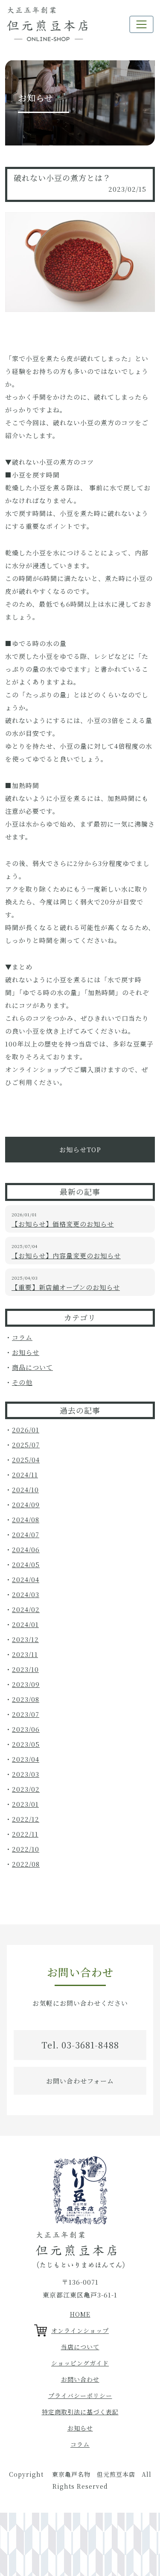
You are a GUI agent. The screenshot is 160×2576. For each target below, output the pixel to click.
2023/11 (25, 1654)
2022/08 (26, 1864)
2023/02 (26, 1789)
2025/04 (26, 1460)
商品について (32, 1367)
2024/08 (26, 1519)
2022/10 (26, 1849)
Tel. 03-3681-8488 (80, 2045)
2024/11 (25, 1475)
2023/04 (26, 1759)
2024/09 (26, 1504)
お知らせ (26, 1352)
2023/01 (25, 1804)
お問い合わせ (80, 2379)
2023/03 (26, 1774)
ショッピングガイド (80, 2363)
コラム (22, 1337)
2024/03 (26, 1594)
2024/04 (26, 1579)
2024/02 (26, 1609)
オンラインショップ (80, 2330)
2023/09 (26, 1684)
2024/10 (25, 1490)
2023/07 (26, 1714)
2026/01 (26, 1430)
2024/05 (26, 1564)
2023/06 (26, 1729)
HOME (80, 2314)
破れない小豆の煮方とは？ (62, 178)
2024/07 (26, 1534)
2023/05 (26, 1744)
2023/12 (25, 1639)
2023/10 (25, 1669)
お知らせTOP (80, 1149)
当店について (80, 2347)
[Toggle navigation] (141, 24)
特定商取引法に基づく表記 (80, 2412)
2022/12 (26, 1819)
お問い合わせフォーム (80, 2081)
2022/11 (25, 1834)
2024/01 (25, 1624)
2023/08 (26, 1699)
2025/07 (26, 1445)
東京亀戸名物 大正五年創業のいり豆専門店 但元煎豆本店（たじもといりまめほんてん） (47, 24)
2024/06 (26, 1549)
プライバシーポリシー (80, 2395)
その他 (22, 1382)
